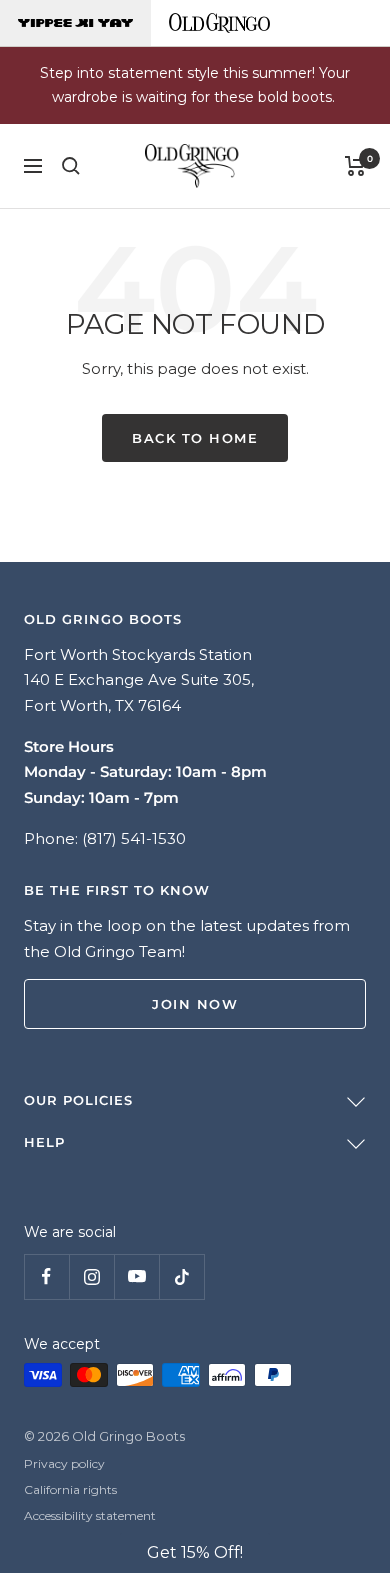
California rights (70, 1489)
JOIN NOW (195, 1004)
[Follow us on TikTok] (181, 1276)
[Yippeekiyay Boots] (75, 23)
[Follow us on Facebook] (46, 1276)
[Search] (71, 166)
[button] (195, 1553)
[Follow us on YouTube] (136, 1276)
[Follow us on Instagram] (91, 1276)
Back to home (195, 438)
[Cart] (355, 166)
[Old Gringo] (219, 23)
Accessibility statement (90, 1515)
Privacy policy (64, 1463)
